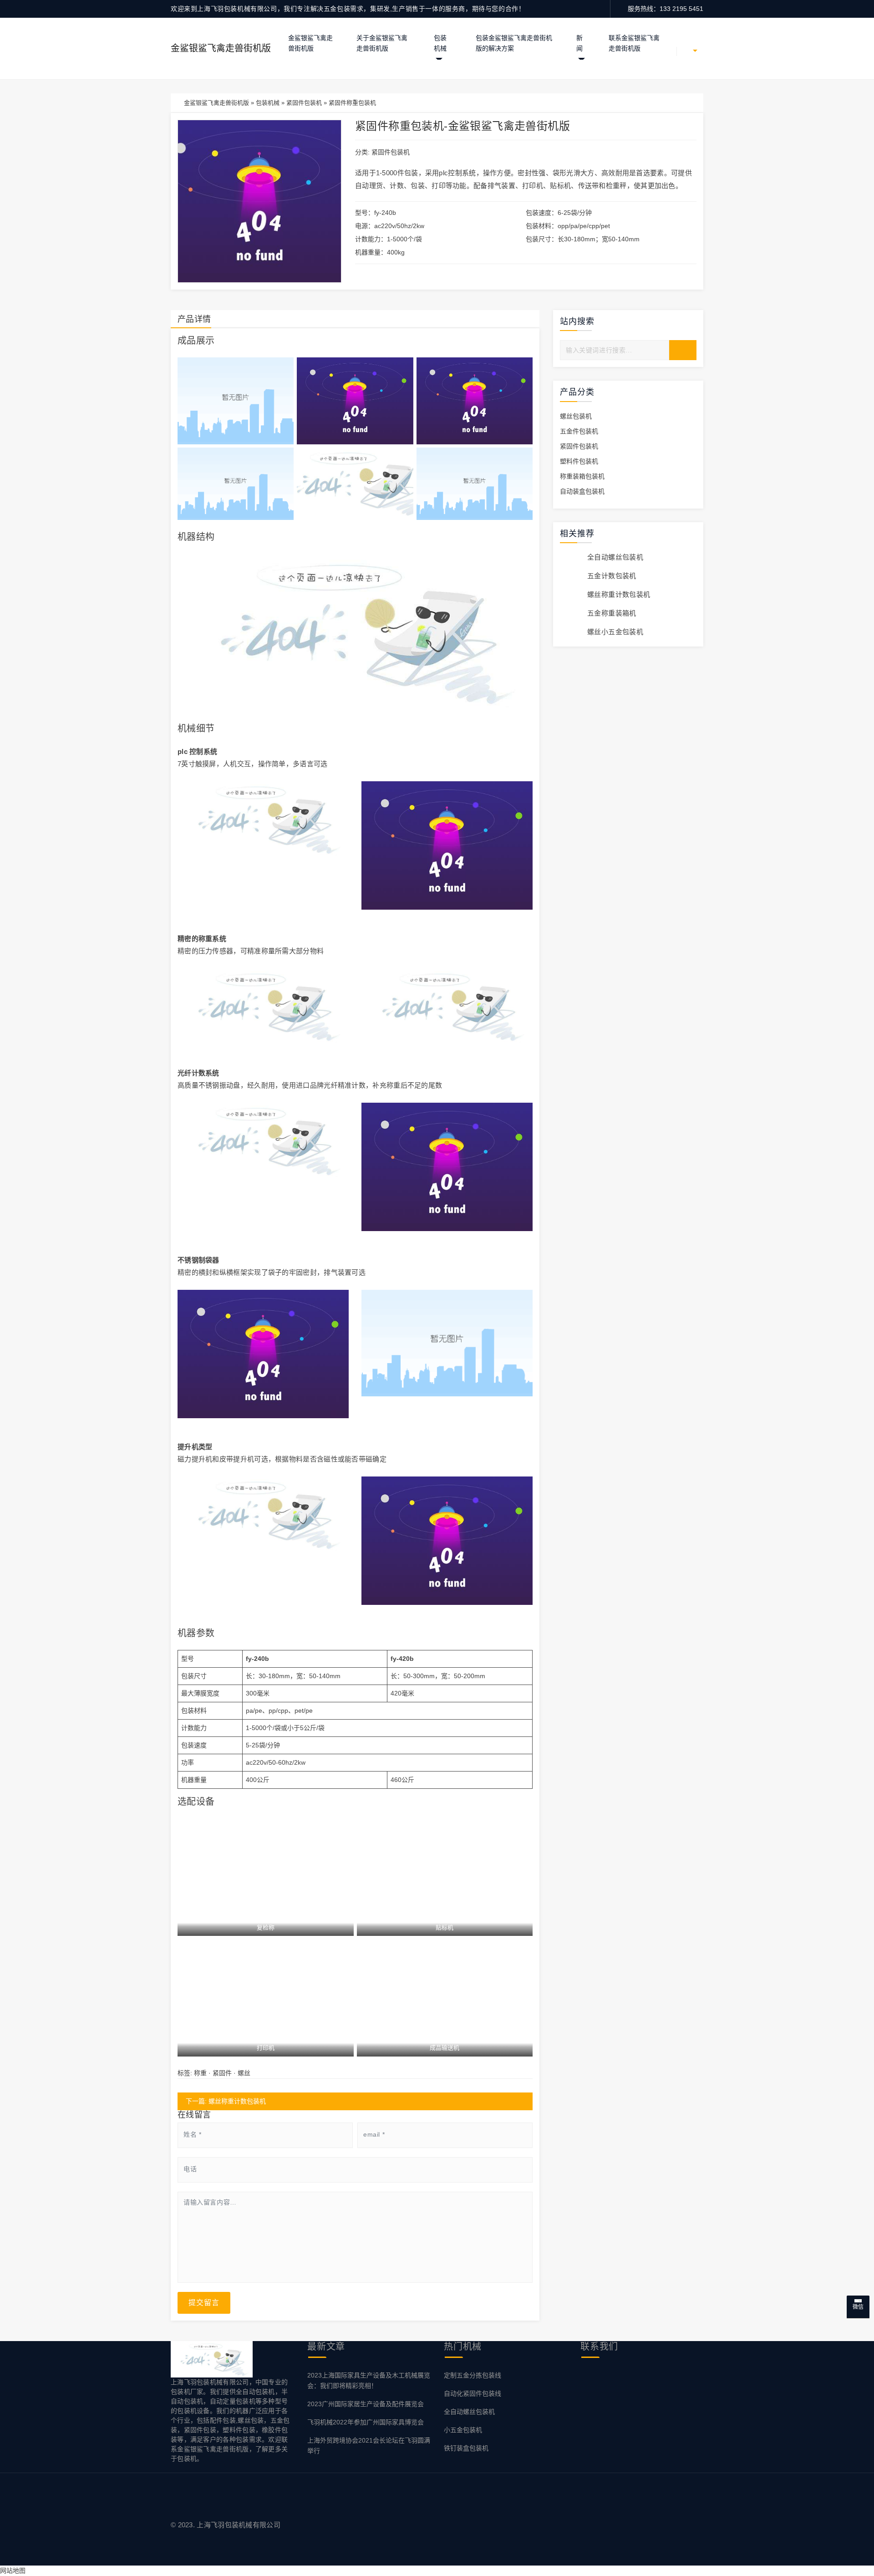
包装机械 (440, 43)
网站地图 (13, 2571)
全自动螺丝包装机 (615, 557)
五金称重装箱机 (612, 613)
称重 (200, 2073)
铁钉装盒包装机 (466, 2448)
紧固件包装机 (304, 103)
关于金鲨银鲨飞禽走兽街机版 (382, 43)
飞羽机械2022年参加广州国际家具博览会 (366, 2422)
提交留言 (204, 2303)
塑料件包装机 (579, 461)
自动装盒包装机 (582, 491)
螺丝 (244, 2073)
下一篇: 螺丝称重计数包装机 (226, 2101)
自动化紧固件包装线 (473, 2393)
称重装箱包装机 (582, 476)
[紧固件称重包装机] (236, 401)
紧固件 (222, 2073)
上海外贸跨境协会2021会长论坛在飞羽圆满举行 (369, 2446)
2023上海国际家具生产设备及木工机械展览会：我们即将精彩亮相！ (369, 2380)
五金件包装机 (579, 431)
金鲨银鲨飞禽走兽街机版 (221, 48)
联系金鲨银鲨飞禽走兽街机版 (634, 43)
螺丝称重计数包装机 (619, 594)
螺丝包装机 (576, 416)
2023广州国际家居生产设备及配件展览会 (366, 2404)
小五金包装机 (463, 2430)
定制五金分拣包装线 (473, 2375)
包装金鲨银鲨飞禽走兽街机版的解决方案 (514, 43)
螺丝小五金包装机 (615, 632)
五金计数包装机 (612, 576)
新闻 (579, 43)
